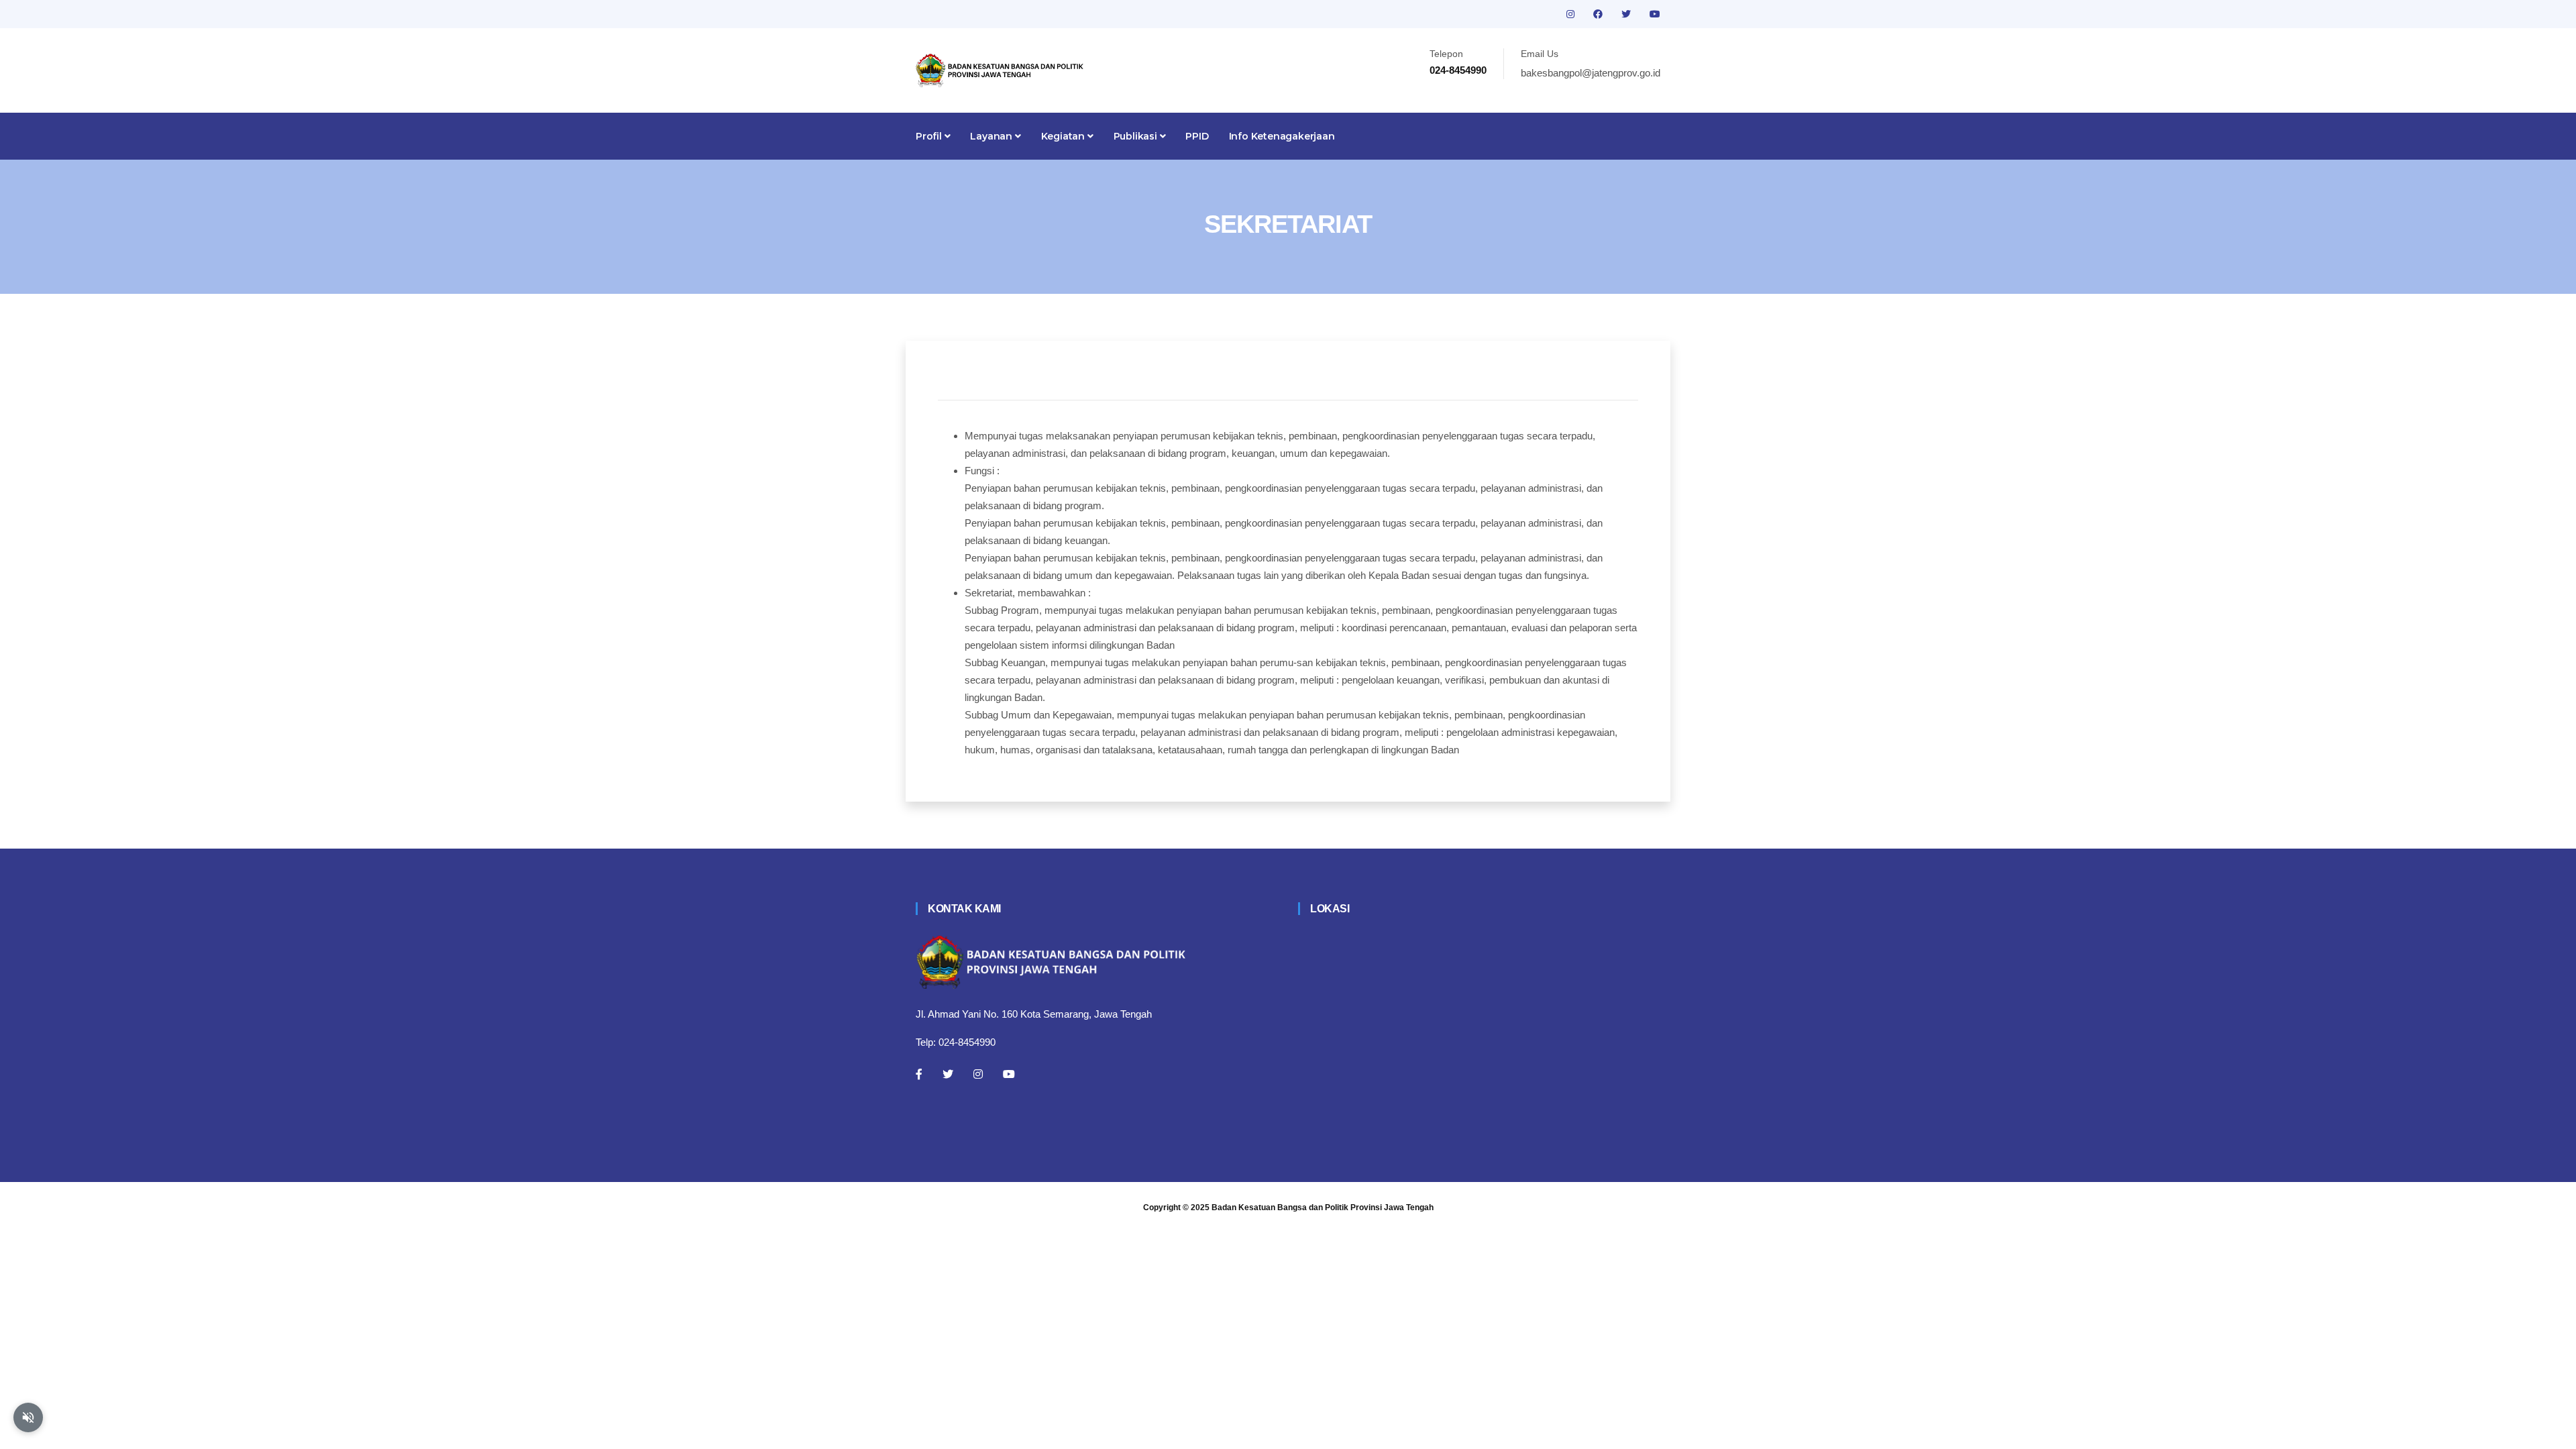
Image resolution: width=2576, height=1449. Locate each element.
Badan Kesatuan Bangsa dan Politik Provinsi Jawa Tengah (1323, 1207)
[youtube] (1655, 14)
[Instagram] (978, 1074)
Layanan (992, 136)
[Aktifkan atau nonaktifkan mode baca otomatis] (28, 1417)
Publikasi (1137, 136)
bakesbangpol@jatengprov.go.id (1591, 73)
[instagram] (1572, 14)
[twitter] (1627, 14)
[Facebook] (919, 1074)
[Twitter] (948, 1074)
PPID (1197, 136)
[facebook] (1599, 14)
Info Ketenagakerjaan (1282, 136)
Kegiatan (1064, 136)
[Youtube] (1009, 1074)
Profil (930, 136)
